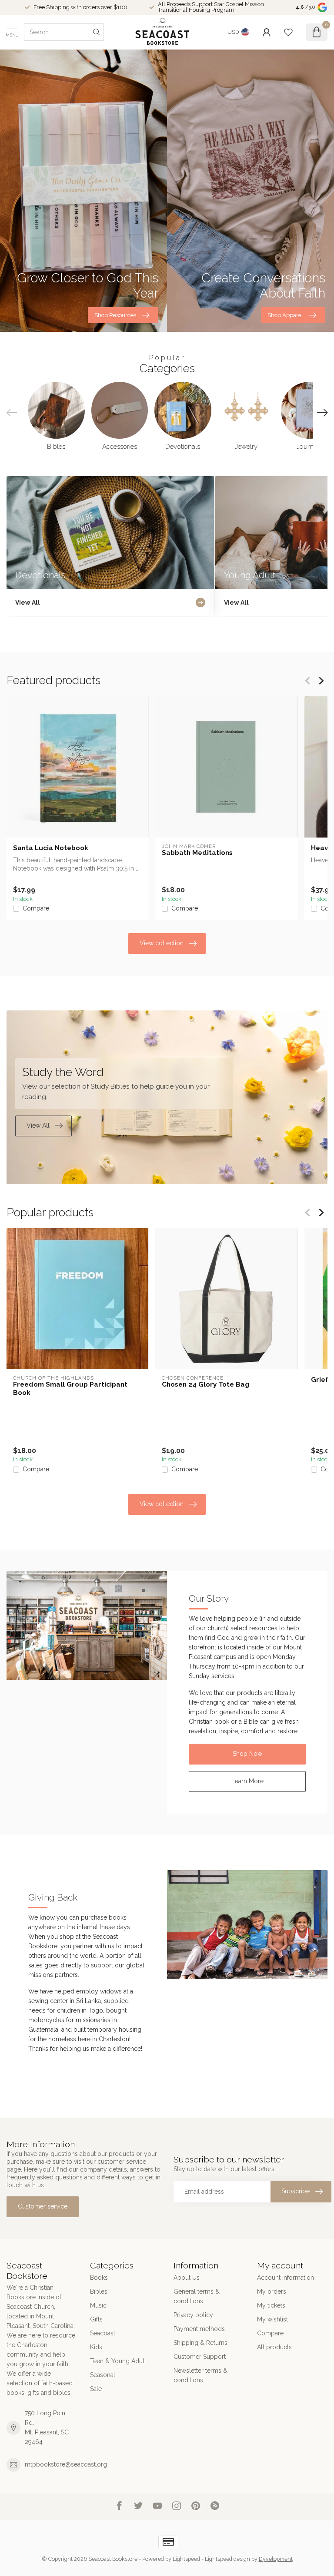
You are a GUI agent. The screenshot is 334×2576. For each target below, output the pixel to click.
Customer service (43, 2206)
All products (274, 2347)
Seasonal (103, 2375)
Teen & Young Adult (118, 2361)
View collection (162, 943)
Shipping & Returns (200, 2343)
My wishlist (272, 2319)
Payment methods (199, 2329)
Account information (286, 2278)
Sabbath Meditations (197, 853)
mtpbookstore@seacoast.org (66, 2464)
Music (98, 2305)
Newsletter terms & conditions (200, 2375)
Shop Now (247, 1754)
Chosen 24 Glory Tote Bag (205, 1384)
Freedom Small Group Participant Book (70, 1388)
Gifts (96, 2319)
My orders (272, 2291)
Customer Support (200, 2357)
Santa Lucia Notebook (51, 848)
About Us (187, 2278)
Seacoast (103, 2333)
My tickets (271, 2305)
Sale (96, 2389)
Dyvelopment (276, 2559)
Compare (36, 909)
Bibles (99, 2291)
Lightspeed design (227, 2559)
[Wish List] (288, 32)
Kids (96, 2347)
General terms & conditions (197, 2296)
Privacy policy (193, 2315)
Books (99, 2278)
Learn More (247, 1781)
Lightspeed (186, 2559)
